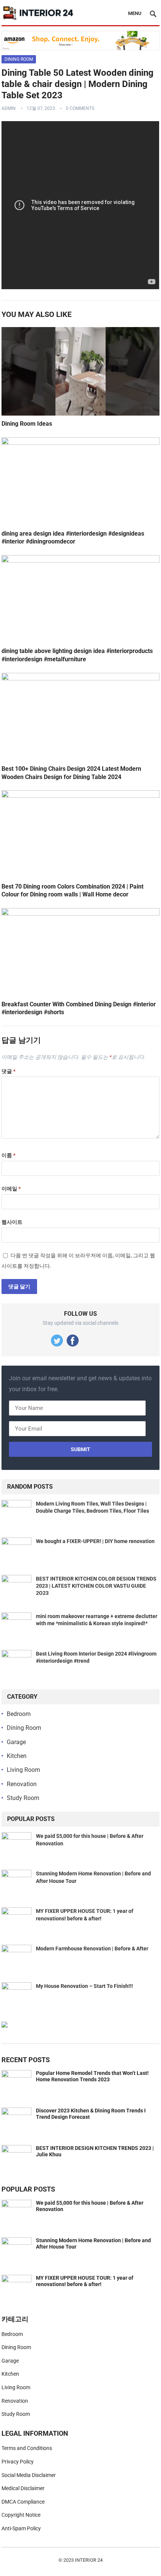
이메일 (11, 1189)
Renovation (22, 1784)
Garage (16, 1742)
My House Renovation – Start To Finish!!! (84, 1986)
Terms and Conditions (27, 2448)
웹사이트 (12, 1222)
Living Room (23, 1770)
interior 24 (89, 2560)
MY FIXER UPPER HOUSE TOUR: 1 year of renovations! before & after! (85, 2281)
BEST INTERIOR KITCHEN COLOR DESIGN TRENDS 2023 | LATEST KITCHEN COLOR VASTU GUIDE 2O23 (96, 1586)
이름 (8, 1155)
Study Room (23, 1798)
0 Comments (80, 108)
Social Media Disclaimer (29, 2475)
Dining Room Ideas (27, 424)
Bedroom (19, 1714)
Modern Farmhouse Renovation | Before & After (92, 1949)
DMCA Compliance (23, 2502)
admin (9, 108)
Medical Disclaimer (23, 2488)
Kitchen (17, 1756)
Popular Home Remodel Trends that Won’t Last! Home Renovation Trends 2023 (92, 2076)
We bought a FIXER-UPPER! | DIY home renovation (95, 1541)
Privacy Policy (18, 2462)
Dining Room (19, 59)
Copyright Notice (21, 2515)
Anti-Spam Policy (21, 2528)
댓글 (8, 1071)
